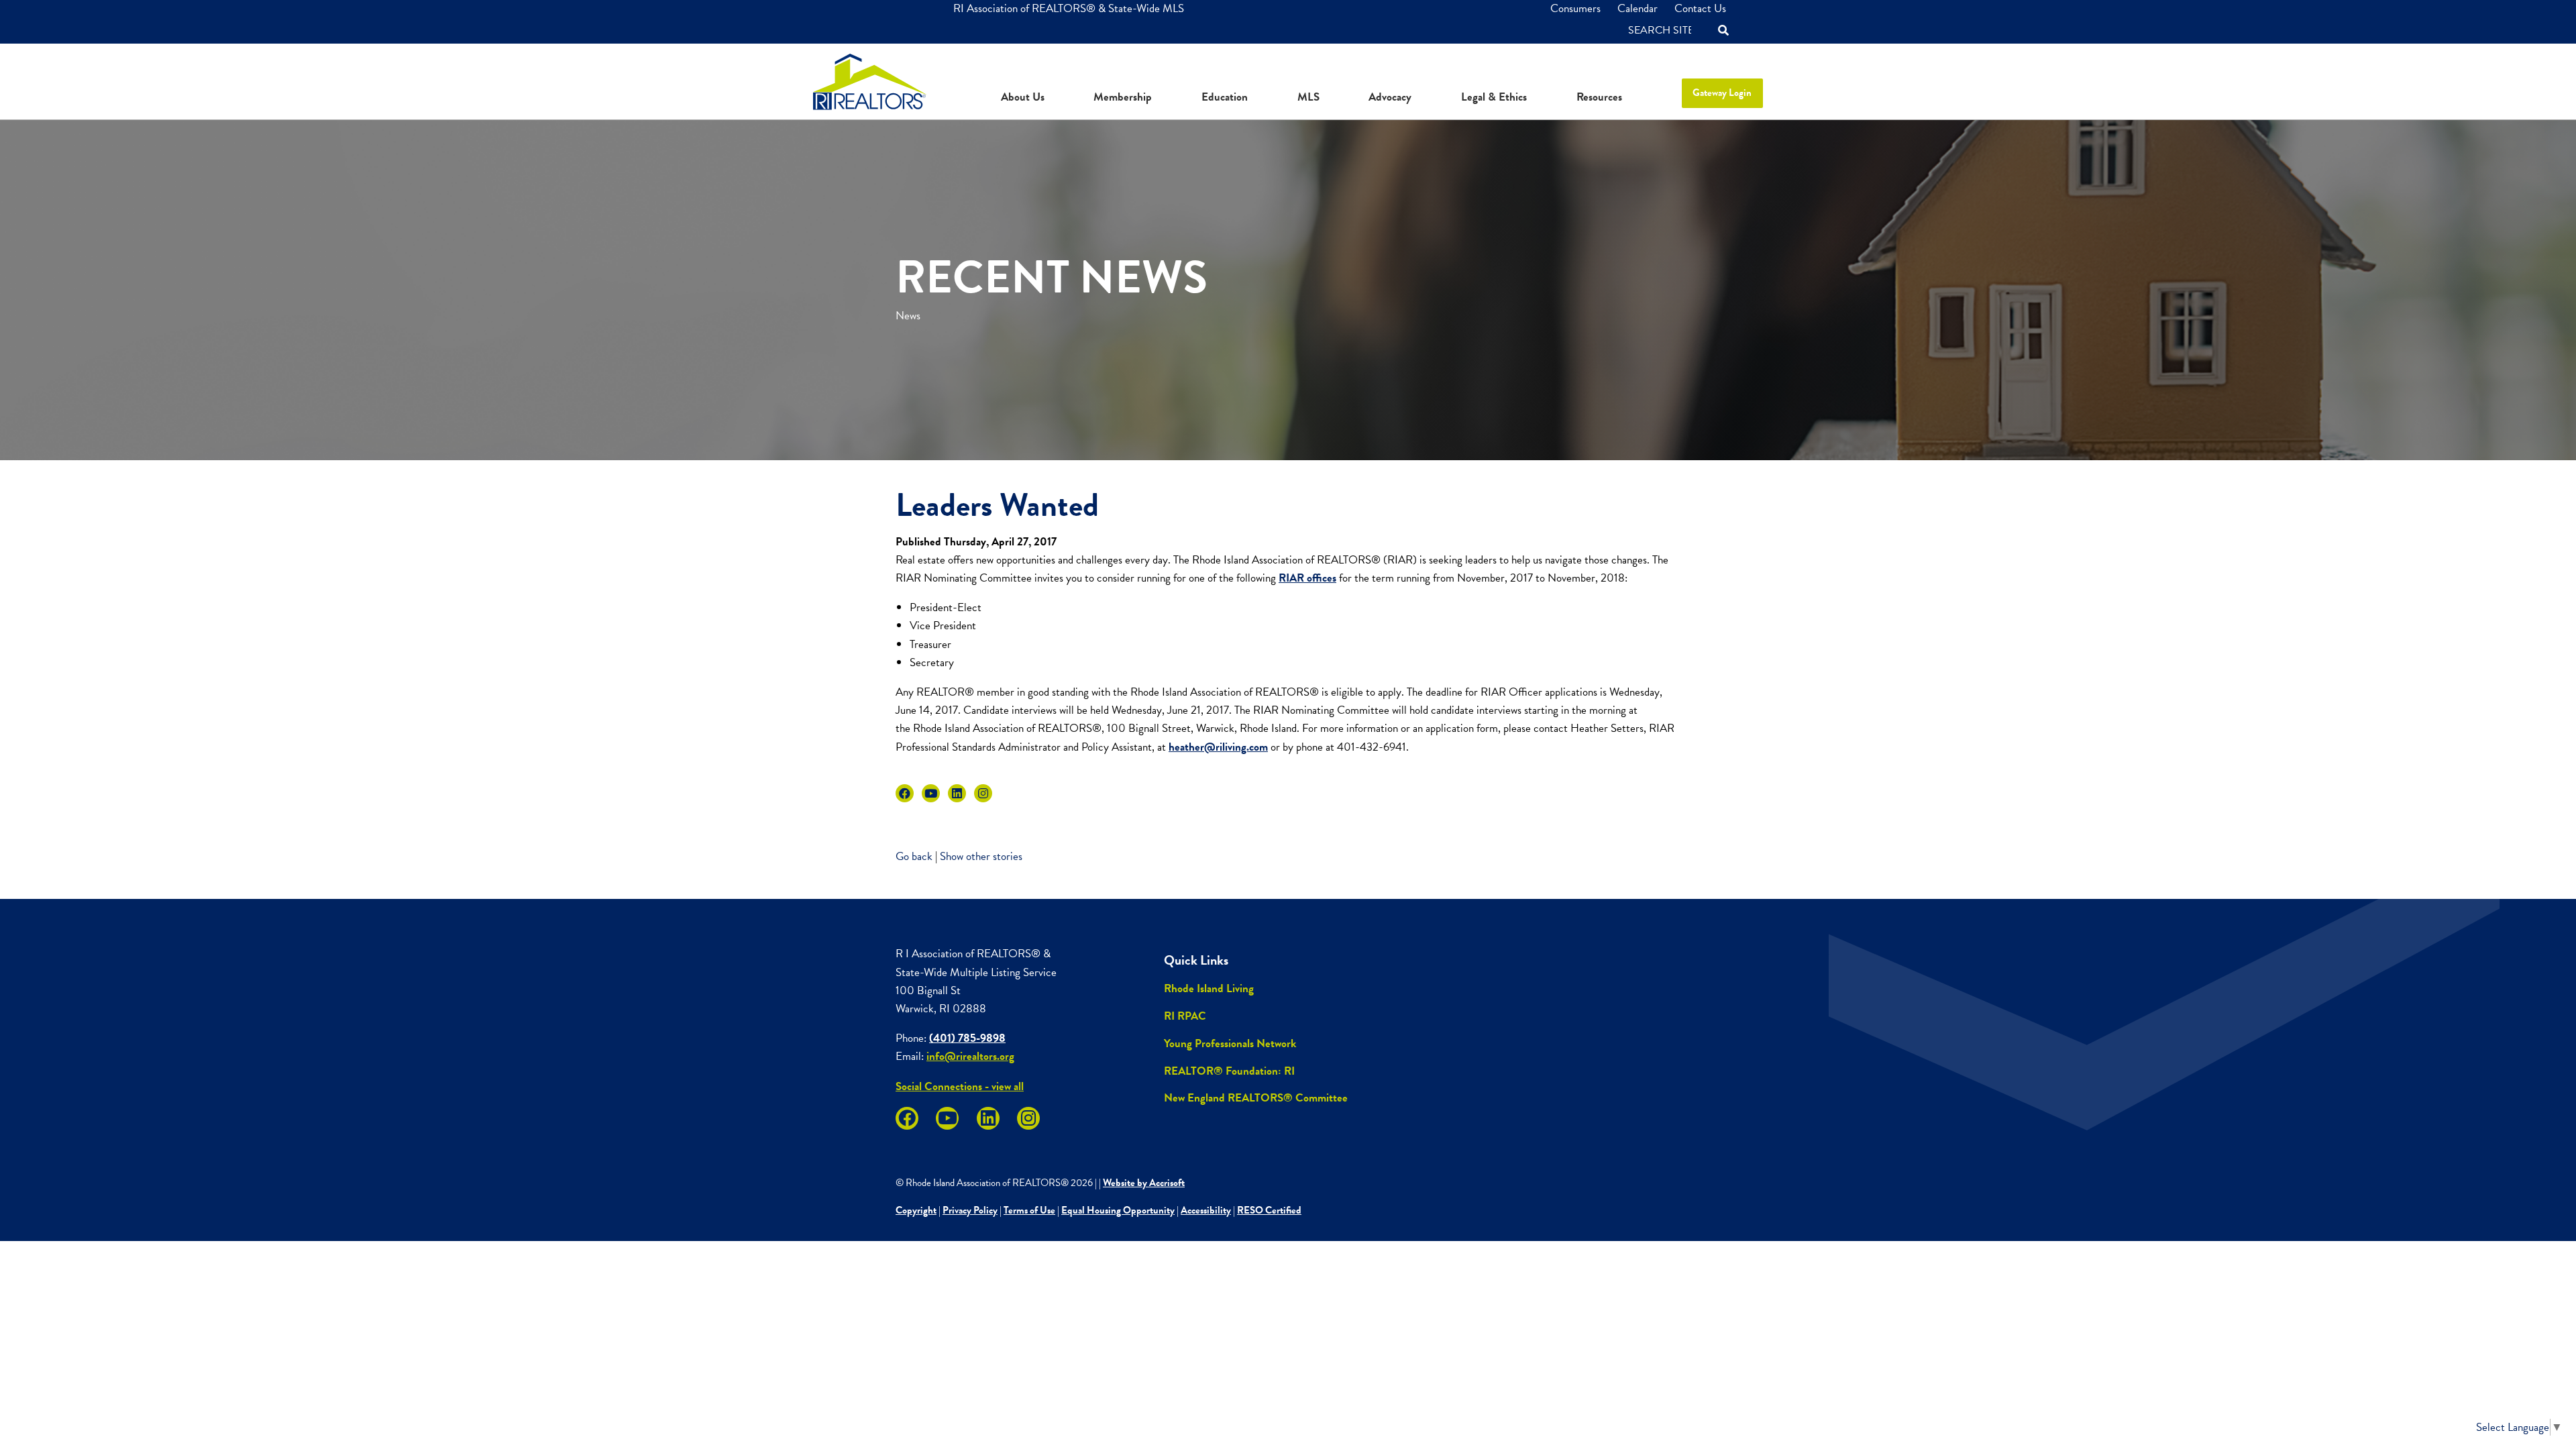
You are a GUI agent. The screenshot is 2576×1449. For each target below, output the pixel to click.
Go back (914, 856)
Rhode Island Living (1209, 988)
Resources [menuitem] (1599, 97)
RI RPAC (1185, 1016)
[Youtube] (931, 793)
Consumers (1575, 8)
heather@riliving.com (1218, 747)
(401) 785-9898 (967, 1038)
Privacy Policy (970, 1210)
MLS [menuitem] (1308, 97)
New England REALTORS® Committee (1256, 1098)
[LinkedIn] (957, 793)
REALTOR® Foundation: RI (1229, 1071)
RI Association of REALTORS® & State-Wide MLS (1069, 8)
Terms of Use (1029, 1210)
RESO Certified (1269, 1210)
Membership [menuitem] (1123, 97)
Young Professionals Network (1230, 1043)
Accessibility (1206, 1210)
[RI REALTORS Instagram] (983, 793)
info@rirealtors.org (970, 1056)
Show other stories (981, 856)
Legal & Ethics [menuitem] (1494, 97)
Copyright (916, 1210)
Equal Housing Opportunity (1118, 1210)
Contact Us (1700, 8)
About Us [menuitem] (1023, 97)
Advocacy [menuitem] (1390, 97)
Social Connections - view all (960, 1086)
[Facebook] (905, 793)
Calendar (1638, 8)
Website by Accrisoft (1144, 1183)
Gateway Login (1722, 93)
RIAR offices (1307, 578)
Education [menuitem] (1225, 97)
